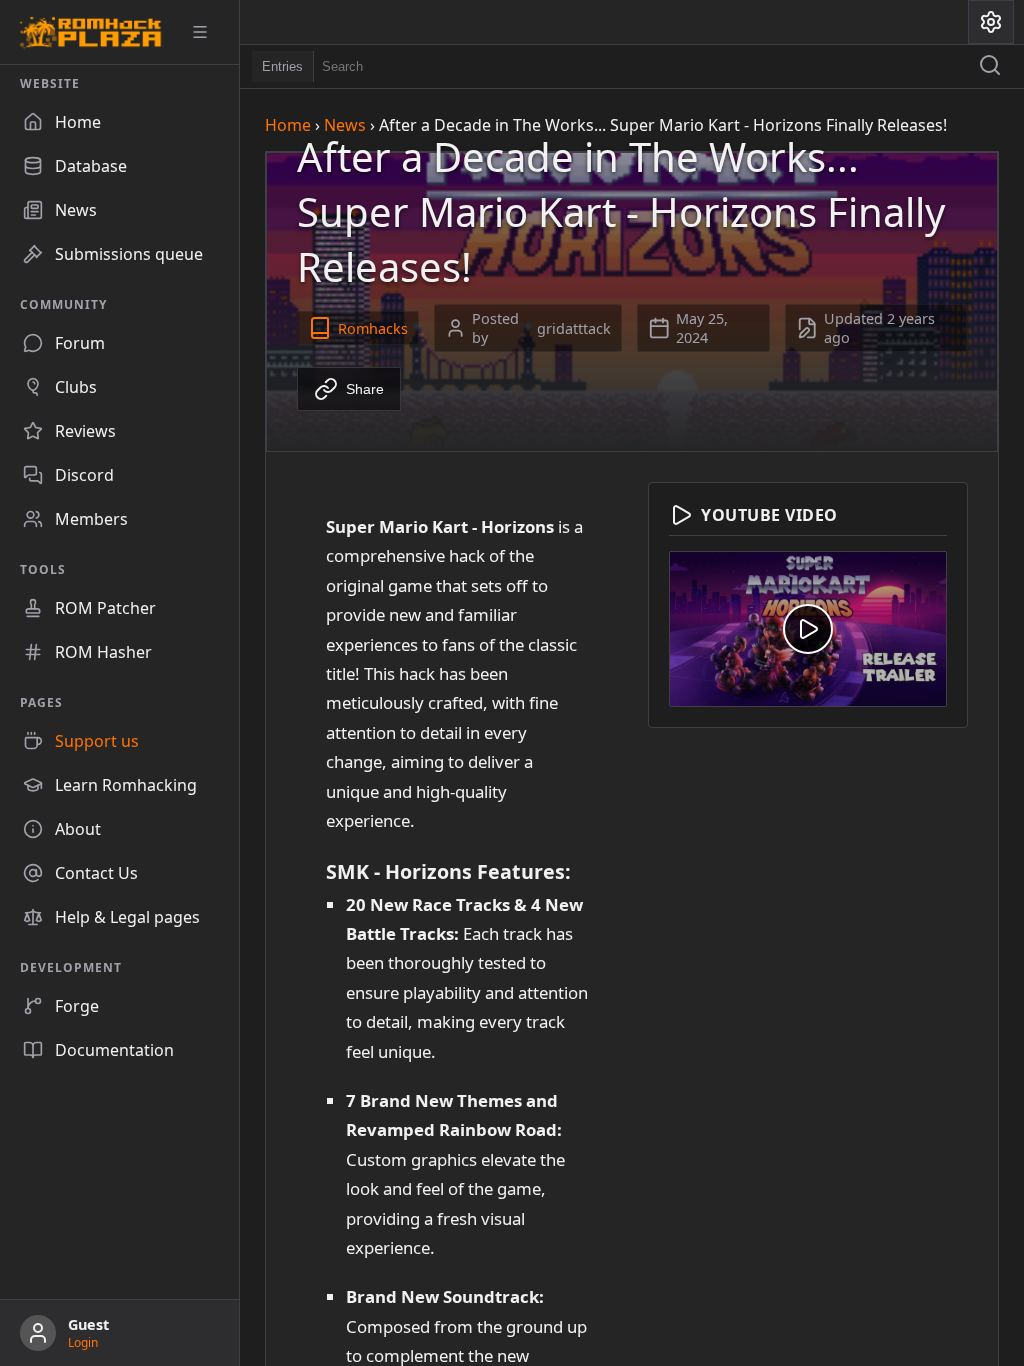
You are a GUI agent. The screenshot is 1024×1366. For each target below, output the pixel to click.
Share (365, 389)
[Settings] (991, 22)
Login (83, 1342)
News (345, 125)
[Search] (990, 67)
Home (288, 125)
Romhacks (373, 328)
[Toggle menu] (207, 32)
